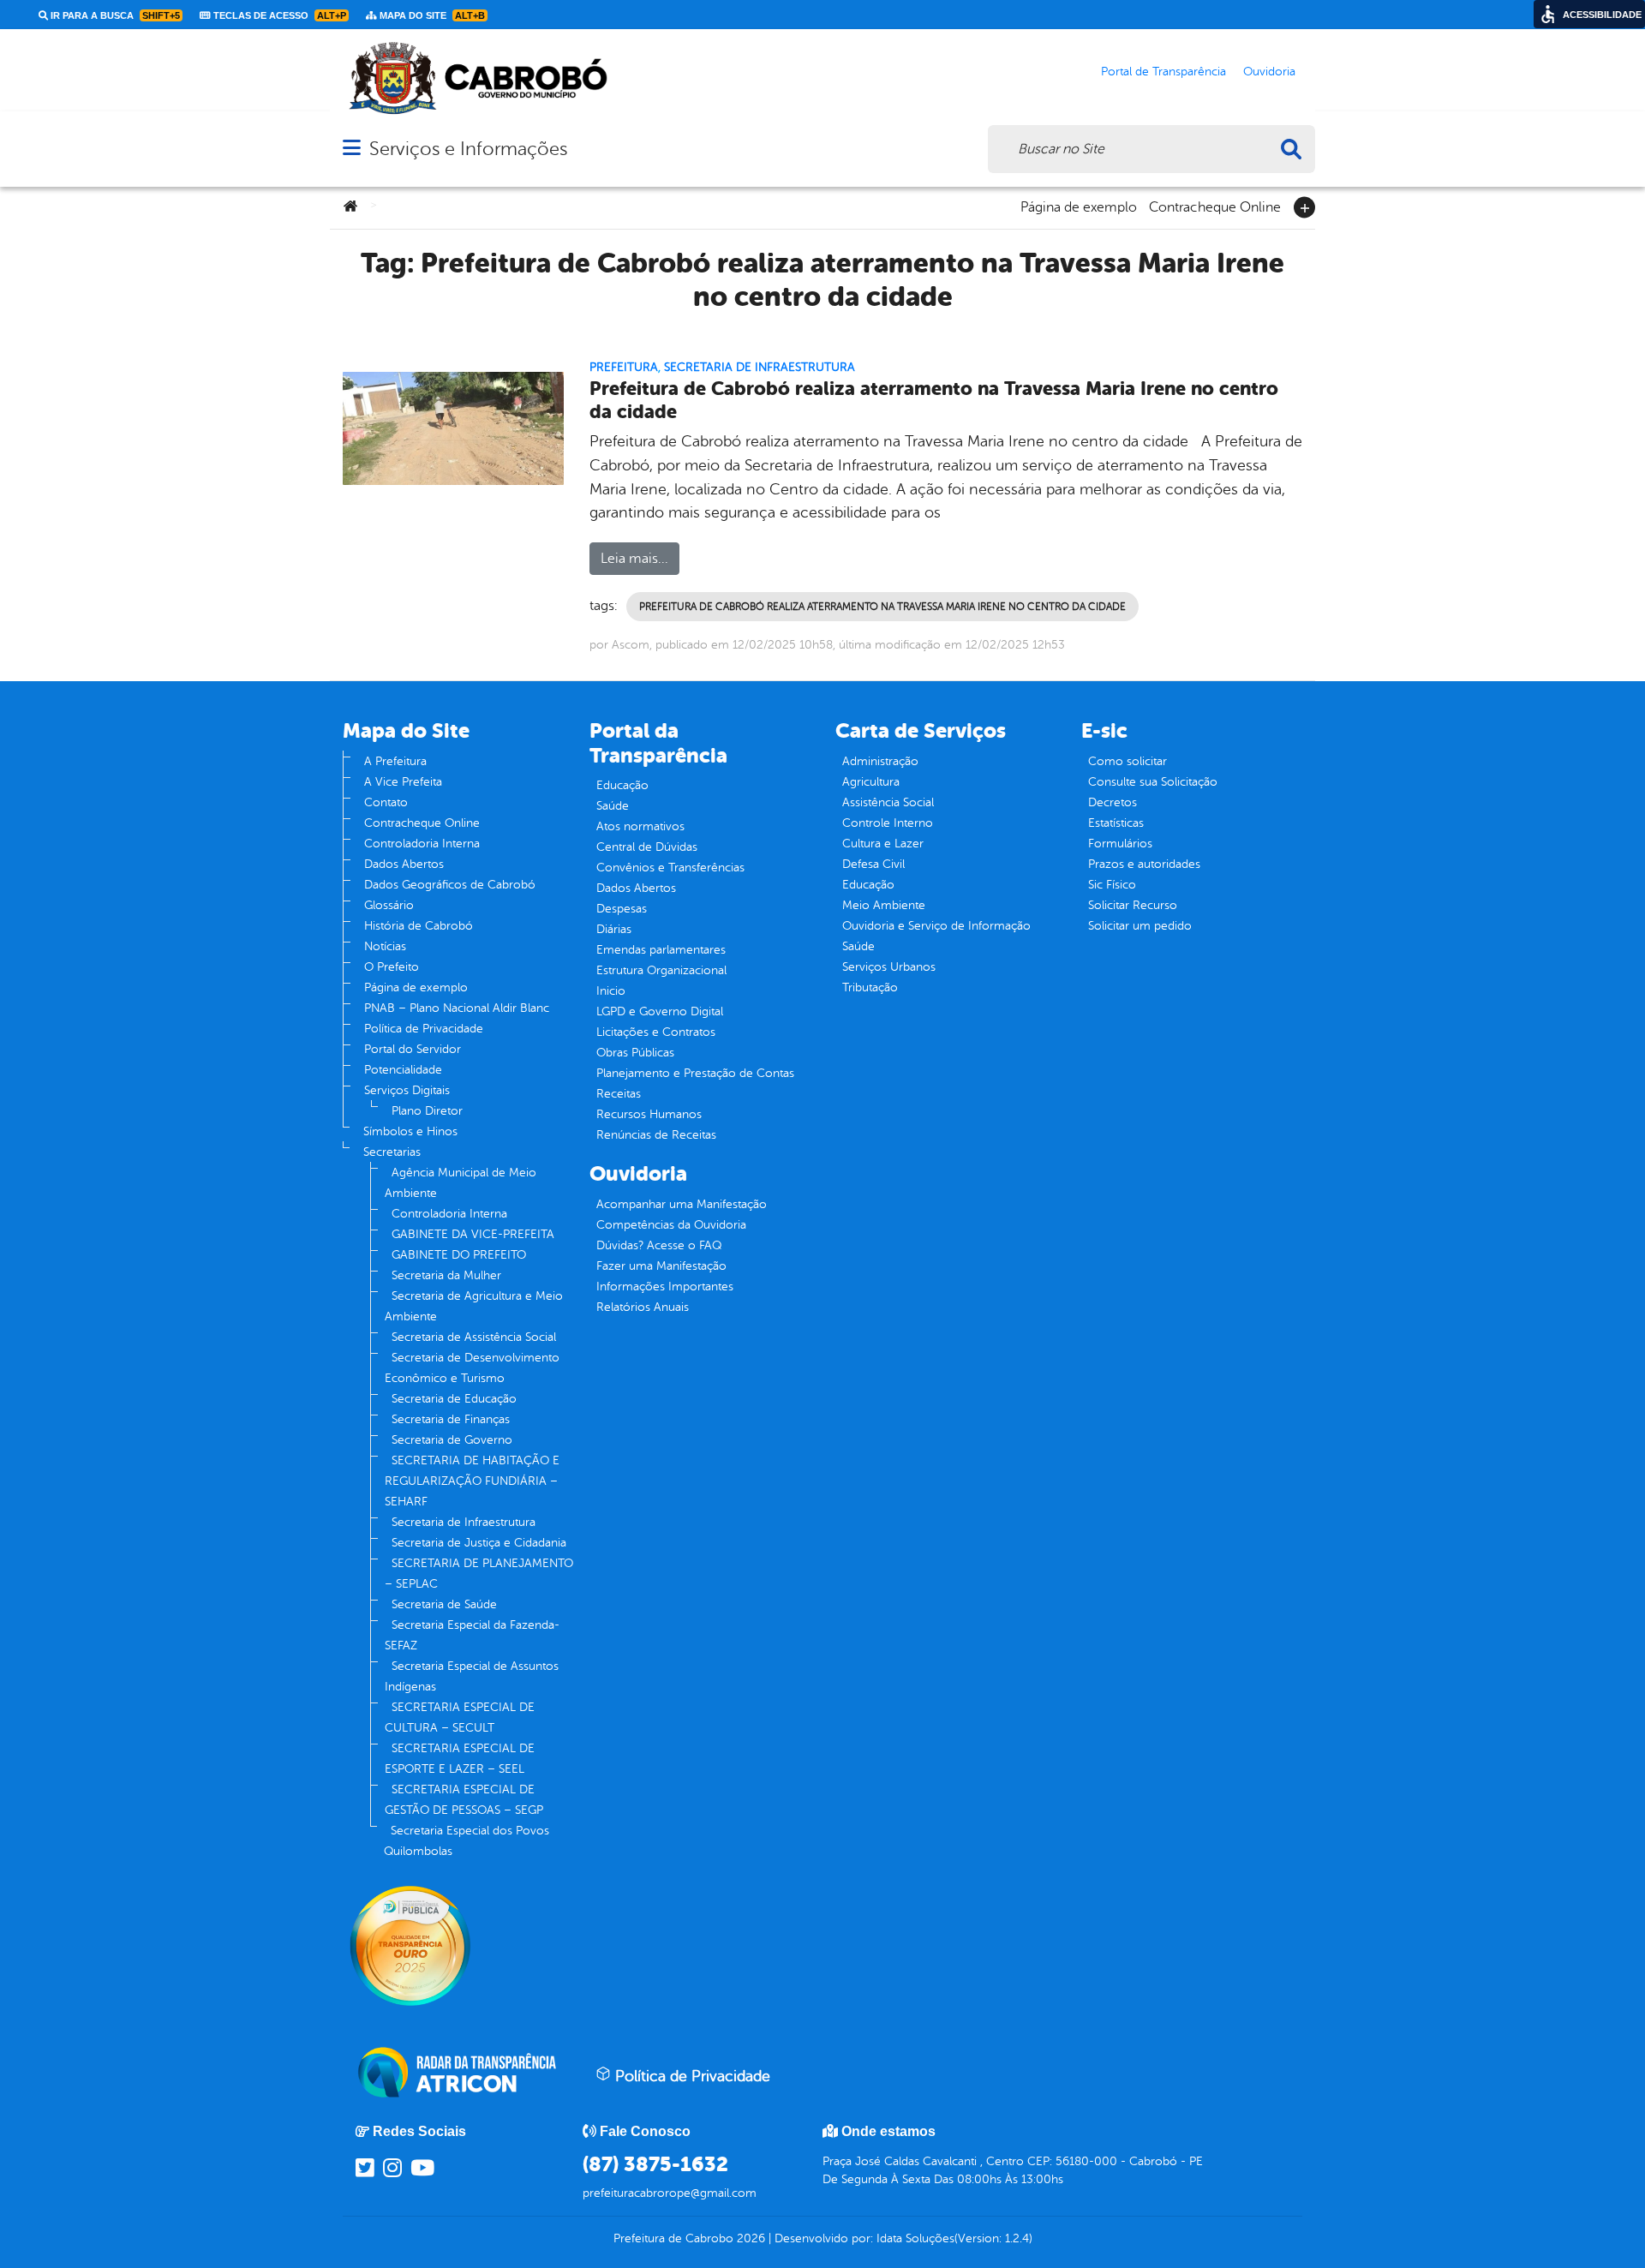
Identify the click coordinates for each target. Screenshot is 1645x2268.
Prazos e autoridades (1144, 864)
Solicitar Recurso (1133, 905)
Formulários (1120, 844)
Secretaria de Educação (454, 1399)
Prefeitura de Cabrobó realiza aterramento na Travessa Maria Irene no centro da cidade (934, 400)
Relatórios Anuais (643, 1307)
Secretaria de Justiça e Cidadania (479, 1543)
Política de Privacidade (424, 1029)
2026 (749, 2238)
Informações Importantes (665, 1287)
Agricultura (871, 782)
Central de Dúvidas (647, 847)
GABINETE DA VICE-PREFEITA (473, 1234)
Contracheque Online (1215, 206)
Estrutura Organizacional (661, 970)
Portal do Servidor (413, 1049)
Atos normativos (640, 826)
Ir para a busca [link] (114, 15)
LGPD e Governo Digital (660, 1011)
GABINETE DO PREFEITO (459, 1255)
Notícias (385, 946)
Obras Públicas (635, 1053)
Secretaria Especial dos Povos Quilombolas (467, 1841)
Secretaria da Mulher (446, 1275)
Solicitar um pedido (1140, 926)
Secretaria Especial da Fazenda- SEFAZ (472, 1635)
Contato (386, 802)
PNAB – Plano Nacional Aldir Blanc (457, 1008)
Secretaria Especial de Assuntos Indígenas (472, 1676)
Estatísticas (1116, 823)
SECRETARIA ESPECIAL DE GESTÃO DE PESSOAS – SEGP (464, 1800)
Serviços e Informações (468, 149)
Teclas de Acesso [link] (278, 15)
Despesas (622, 909)
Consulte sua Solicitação (1153, 782)
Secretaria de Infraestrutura (760, 367)
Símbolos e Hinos (410, 1131)
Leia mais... (634, 559)
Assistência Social (888, 802)
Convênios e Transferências (670, 868)
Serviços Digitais (407, 1090)
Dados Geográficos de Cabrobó (450, 885)
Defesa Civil (873, 864)
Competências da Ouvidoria (671, 1225)
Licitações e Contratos (656, 1032)
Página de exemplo (1079, 206)
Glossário (389, 905)
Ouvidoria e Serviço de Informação (936, 926)
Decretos (1113, 802)
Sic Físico (1112, 885)
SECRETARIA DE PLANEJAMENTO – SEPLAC (479, 1574)
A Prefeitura (395, 761)
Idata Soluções (915, 2238)
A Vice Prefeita (403, 782)
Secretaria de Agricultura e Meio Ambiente (474, 1306)
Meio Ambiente (884, 905)
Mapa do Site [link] (431, 15)
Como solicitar (1128, 761)
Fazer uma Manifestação (661, 1266)
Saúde (613, 806)
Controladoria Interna (422, 844)
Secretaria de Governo (452, 1440)
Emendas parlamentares (661, 950)
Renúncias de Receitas (656, 1135)
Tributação (870, 987)
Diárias (614, 929)
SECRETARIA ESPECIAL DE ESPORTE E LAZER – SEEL (460, 1759)
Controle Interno (888, 823)
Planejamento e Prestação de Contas (695, 1073)
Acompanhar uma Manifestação (682, 1204)
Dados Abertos (404, 864)
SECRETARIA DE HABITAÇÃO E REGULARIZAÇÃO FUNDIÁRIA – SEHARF (472, 1481)
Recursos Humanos (649, 1114)
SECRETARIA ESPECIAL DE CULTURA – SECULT (460, 1717)
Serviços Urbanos (889, 967)
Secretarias (392, 1152)
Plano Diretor (427, 1111)
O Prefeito (392, 967)
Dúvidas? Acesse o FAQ (659, 1245)
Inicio (611, 991)
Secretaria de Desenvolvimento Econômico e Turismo (472, 1368)
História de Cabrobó (419, 926)
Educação (622, 785)
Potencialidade (403, 1070)
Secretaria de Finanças (451, 1419)
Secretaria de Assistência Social (474, 1337)
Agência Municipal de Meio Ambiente (461, 1183)
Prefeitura (624, 367)
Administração (880, 761)
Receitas (619, 1094)
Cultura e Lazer (883, 844)
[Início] (350, 207)
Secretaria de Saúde (444, 1604)
